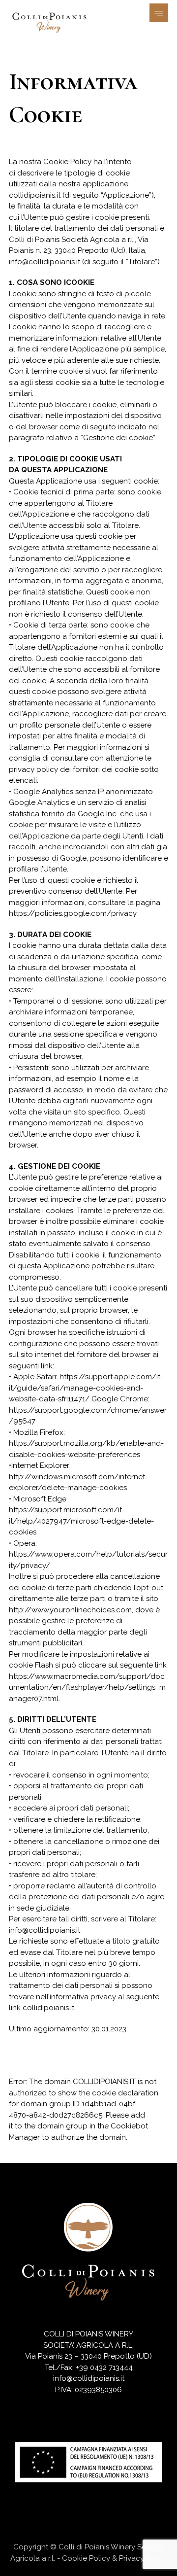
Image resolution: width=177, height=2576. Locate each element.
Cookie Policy (86, 2558)
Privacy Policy (143, 2558)
